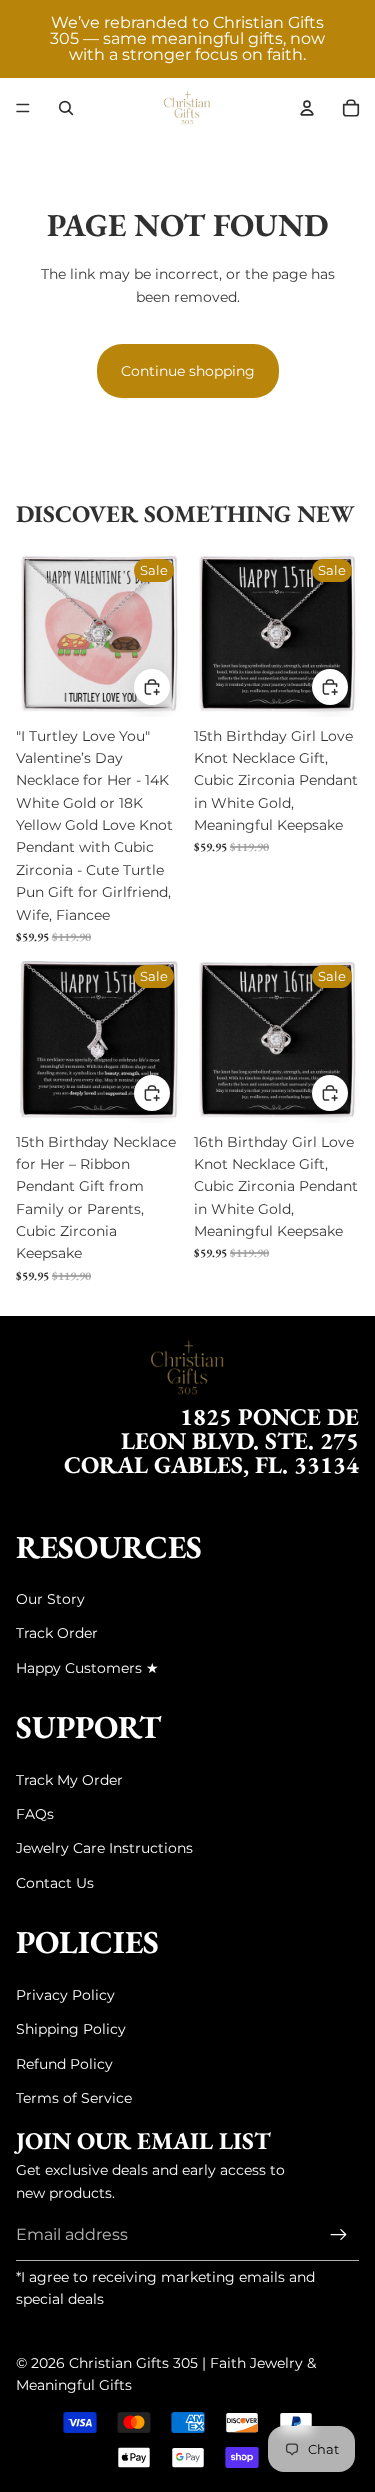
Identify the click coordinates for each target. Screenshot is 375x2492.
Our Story (50, 1599)
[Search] (66, 108)
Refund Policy (64, 2064)
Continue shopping (188, 371)
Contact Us (55, 1883)
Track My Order (69, 1780)
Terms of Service (74, 2098)
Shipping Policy (71, 2029)
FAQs (35, 1814)
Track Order (57, 1633)
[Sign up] (339, 2235)
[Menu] (23, 108)
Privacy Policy (65, 1995)
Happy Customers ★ (87, 1668)
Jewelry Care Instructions (104, 1848)
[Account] (307, 108)
